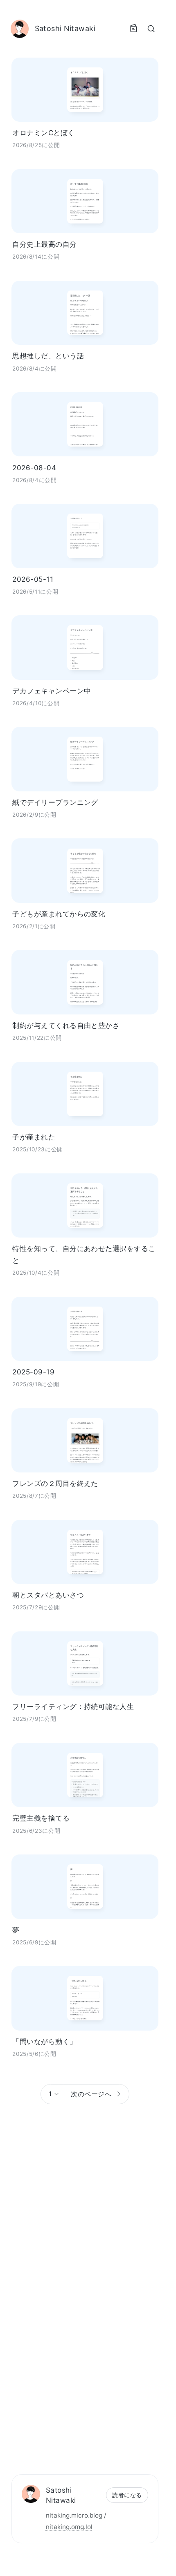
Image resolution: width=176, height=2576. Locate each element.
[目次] (133, 29)
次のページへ (91, 2094)
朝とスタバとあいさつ (48, 1595)
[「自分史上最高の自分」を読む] (85, 201)
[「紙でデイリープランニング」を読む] (85, 759)
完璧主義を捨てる (41, 1818)
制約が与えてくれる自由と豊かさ (66, 1025)
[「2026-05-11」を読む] (85, 536)
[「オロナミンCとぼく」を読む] (85, 90)
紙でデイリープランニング (55, 802)
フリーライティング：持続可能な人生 (73, 1706)
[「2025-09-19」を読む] (85, 1329)
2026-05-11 (33, 579)
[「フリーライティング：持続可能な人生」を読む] (85, 1663)
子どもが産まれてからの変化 (59, 914)
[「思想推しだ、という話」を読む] (85, 313)
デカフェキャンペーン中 (52, 691)
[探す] (151, 29)
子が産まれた (34, 1137)
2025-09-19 (33, 1372)
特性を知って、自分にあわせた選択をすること (84, 1254)
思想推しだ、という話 (48, 356)
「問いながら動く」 (44, 2041)
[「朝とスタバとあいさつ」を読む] (85, 1552)
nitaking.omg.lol (69, 2527)
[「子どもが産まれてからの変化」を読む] (85, 870)
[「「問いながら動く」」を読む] (85, 1998)
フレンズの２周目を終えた (55, 1483)
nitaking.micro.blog (74, 2515)
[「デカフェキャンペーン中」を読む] (85, 647)
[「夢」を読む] (85, 1887)
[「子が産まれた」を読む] (85, 1094)
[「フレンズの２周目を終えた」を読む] (85, 1440)
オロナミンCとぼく (43, 133)
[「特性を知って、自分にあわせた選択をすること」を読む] (85, 1205)
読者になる (127, 2495)
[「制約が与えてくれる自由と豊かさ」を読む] (85, 982)
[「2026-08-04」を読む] (85, 424)
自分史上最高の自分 (44, 244)
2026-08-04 (34, 468)
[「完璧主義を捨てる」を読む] (85, 1775)
